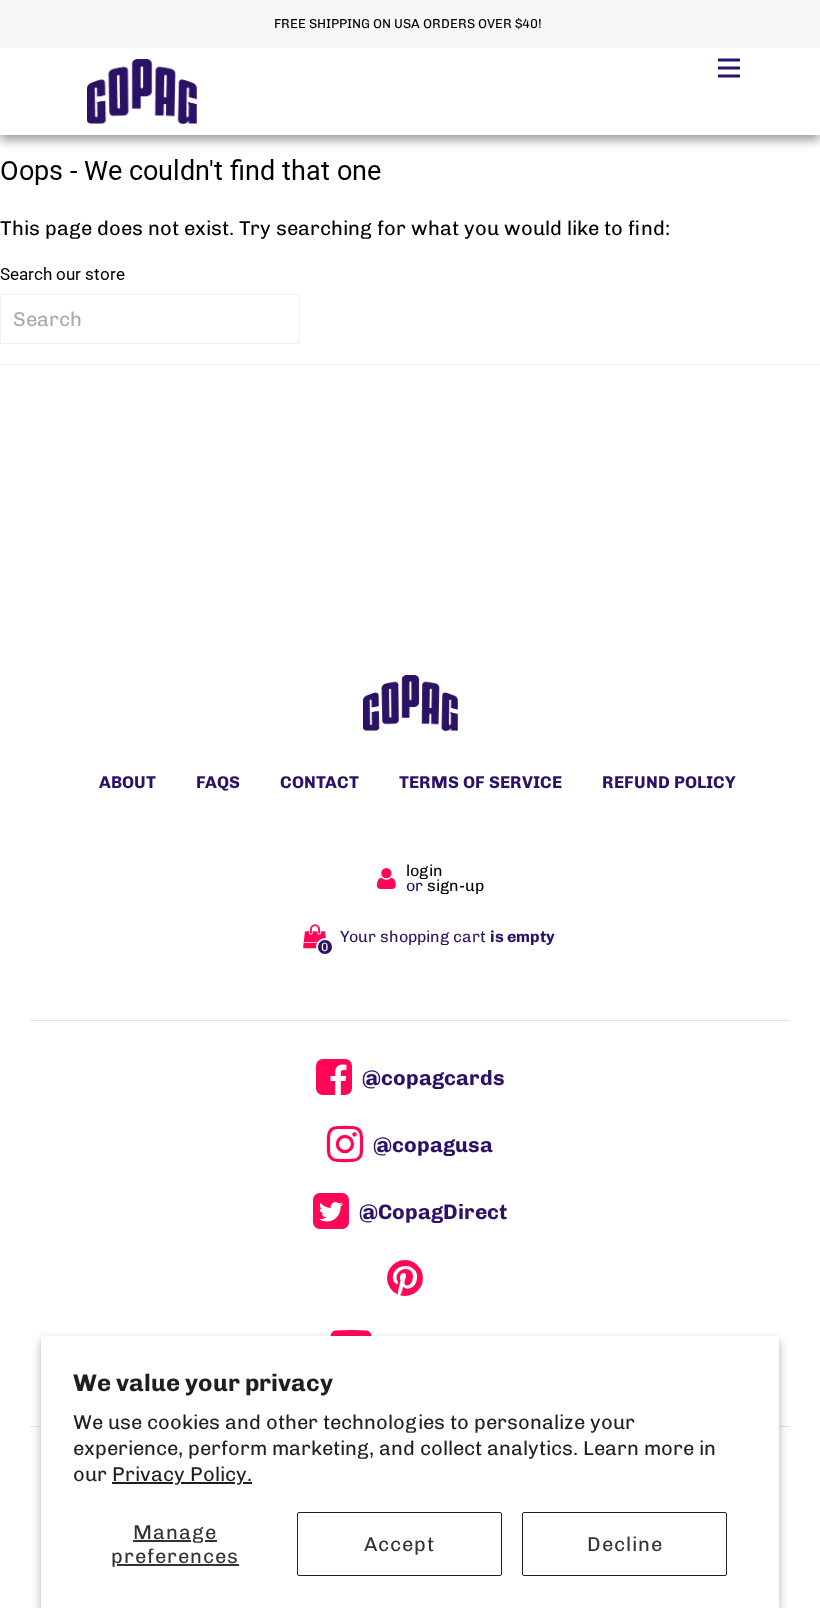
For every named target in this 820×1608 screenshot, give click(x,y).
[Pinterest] (410, 1278)
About (127, 782)
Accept (399, 1544)
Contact (319, 782)
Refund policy (669, 782)
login (424, 870)
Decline (625, 1544)
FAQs (218, 782)
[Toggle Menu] (729, 67)
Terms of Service (480, 782)
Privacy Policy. (182, 1474)
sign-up (455, 885)
